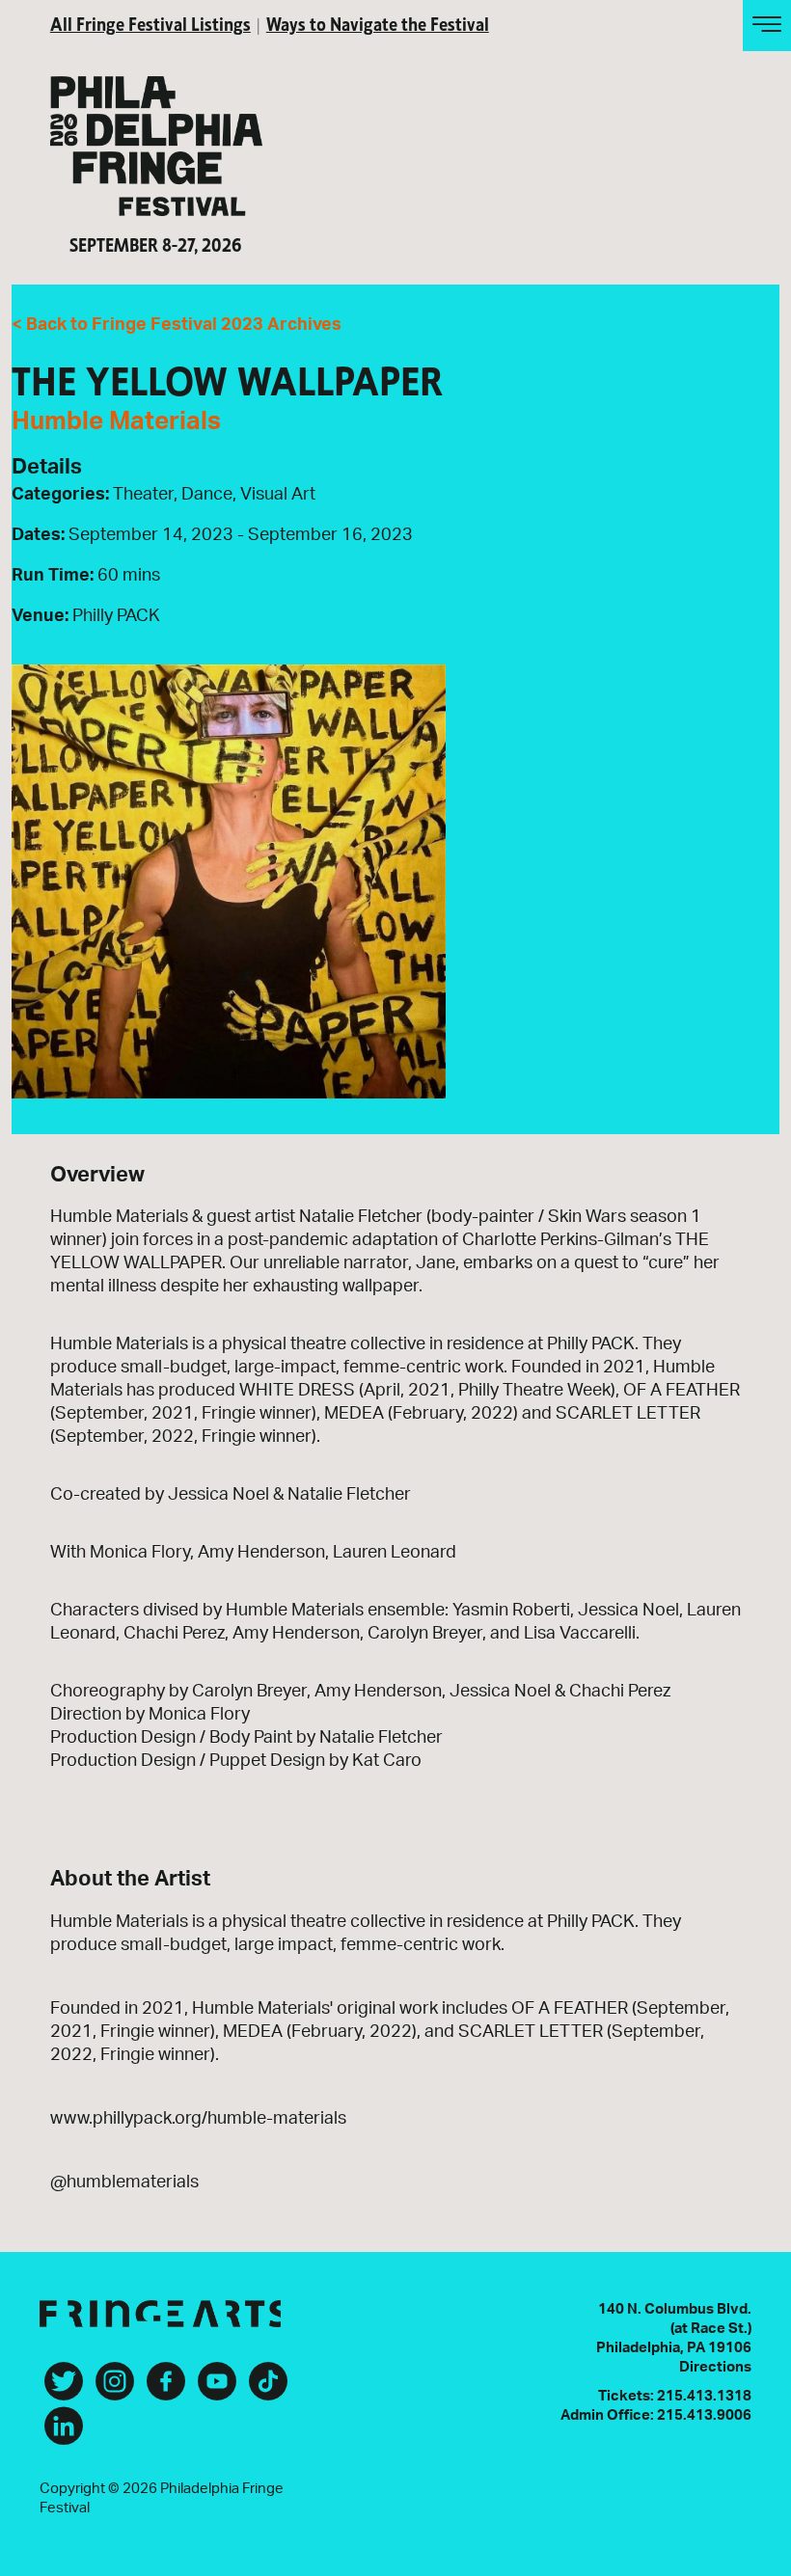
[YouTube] (217, 2389)
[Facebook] (166, 2389)
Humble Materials (116, 421)
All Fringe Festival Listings (150, 23)
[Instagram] (115, 2389)
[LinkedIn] (64, 2433)
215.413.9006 (704, 2415)
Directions (715, 2367)
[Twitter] (64, 2389)
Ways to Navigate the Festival (378, 23)
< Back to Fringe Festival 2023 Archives (177, 325)
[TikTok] (268, 2389)
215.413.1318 (704, 2396)
